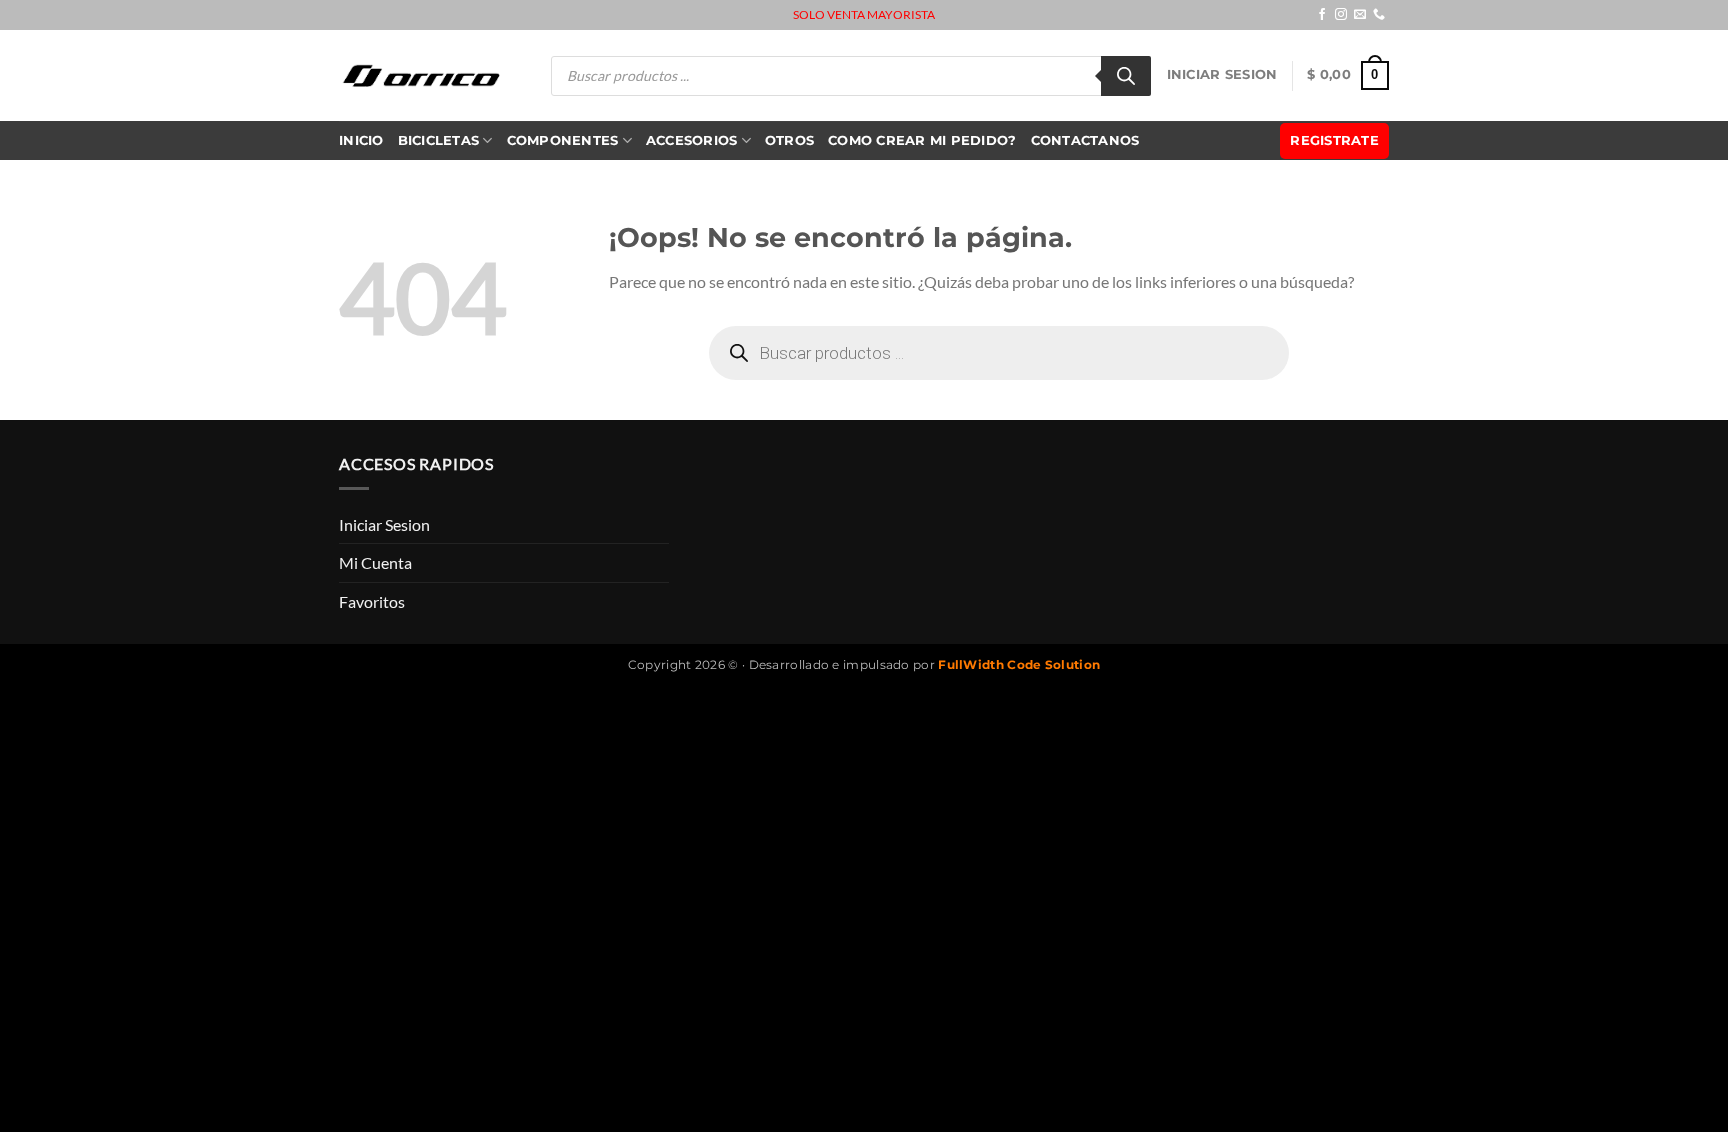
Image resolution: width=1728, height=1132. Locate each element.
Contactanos (1085, 140)
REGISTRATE (1334, 140)
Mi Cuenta (375, 562)
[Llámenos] (1379, 15)
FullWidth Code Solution (1019, 664)
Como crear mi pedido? (922, 140)
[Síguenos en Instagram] (1341, 15)
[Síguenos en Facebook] (1322, 15)
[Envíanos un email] (1360, 15)
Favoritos (372, 601)
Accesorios (692, 140)
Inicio (361, 140)
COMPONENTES (563, 140)
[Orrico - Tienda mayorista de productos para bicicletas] (422, 75)
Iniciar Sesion (1222, 74)
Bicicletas (439, 140)
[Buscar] (1126, 76)
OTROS (789, 140)
